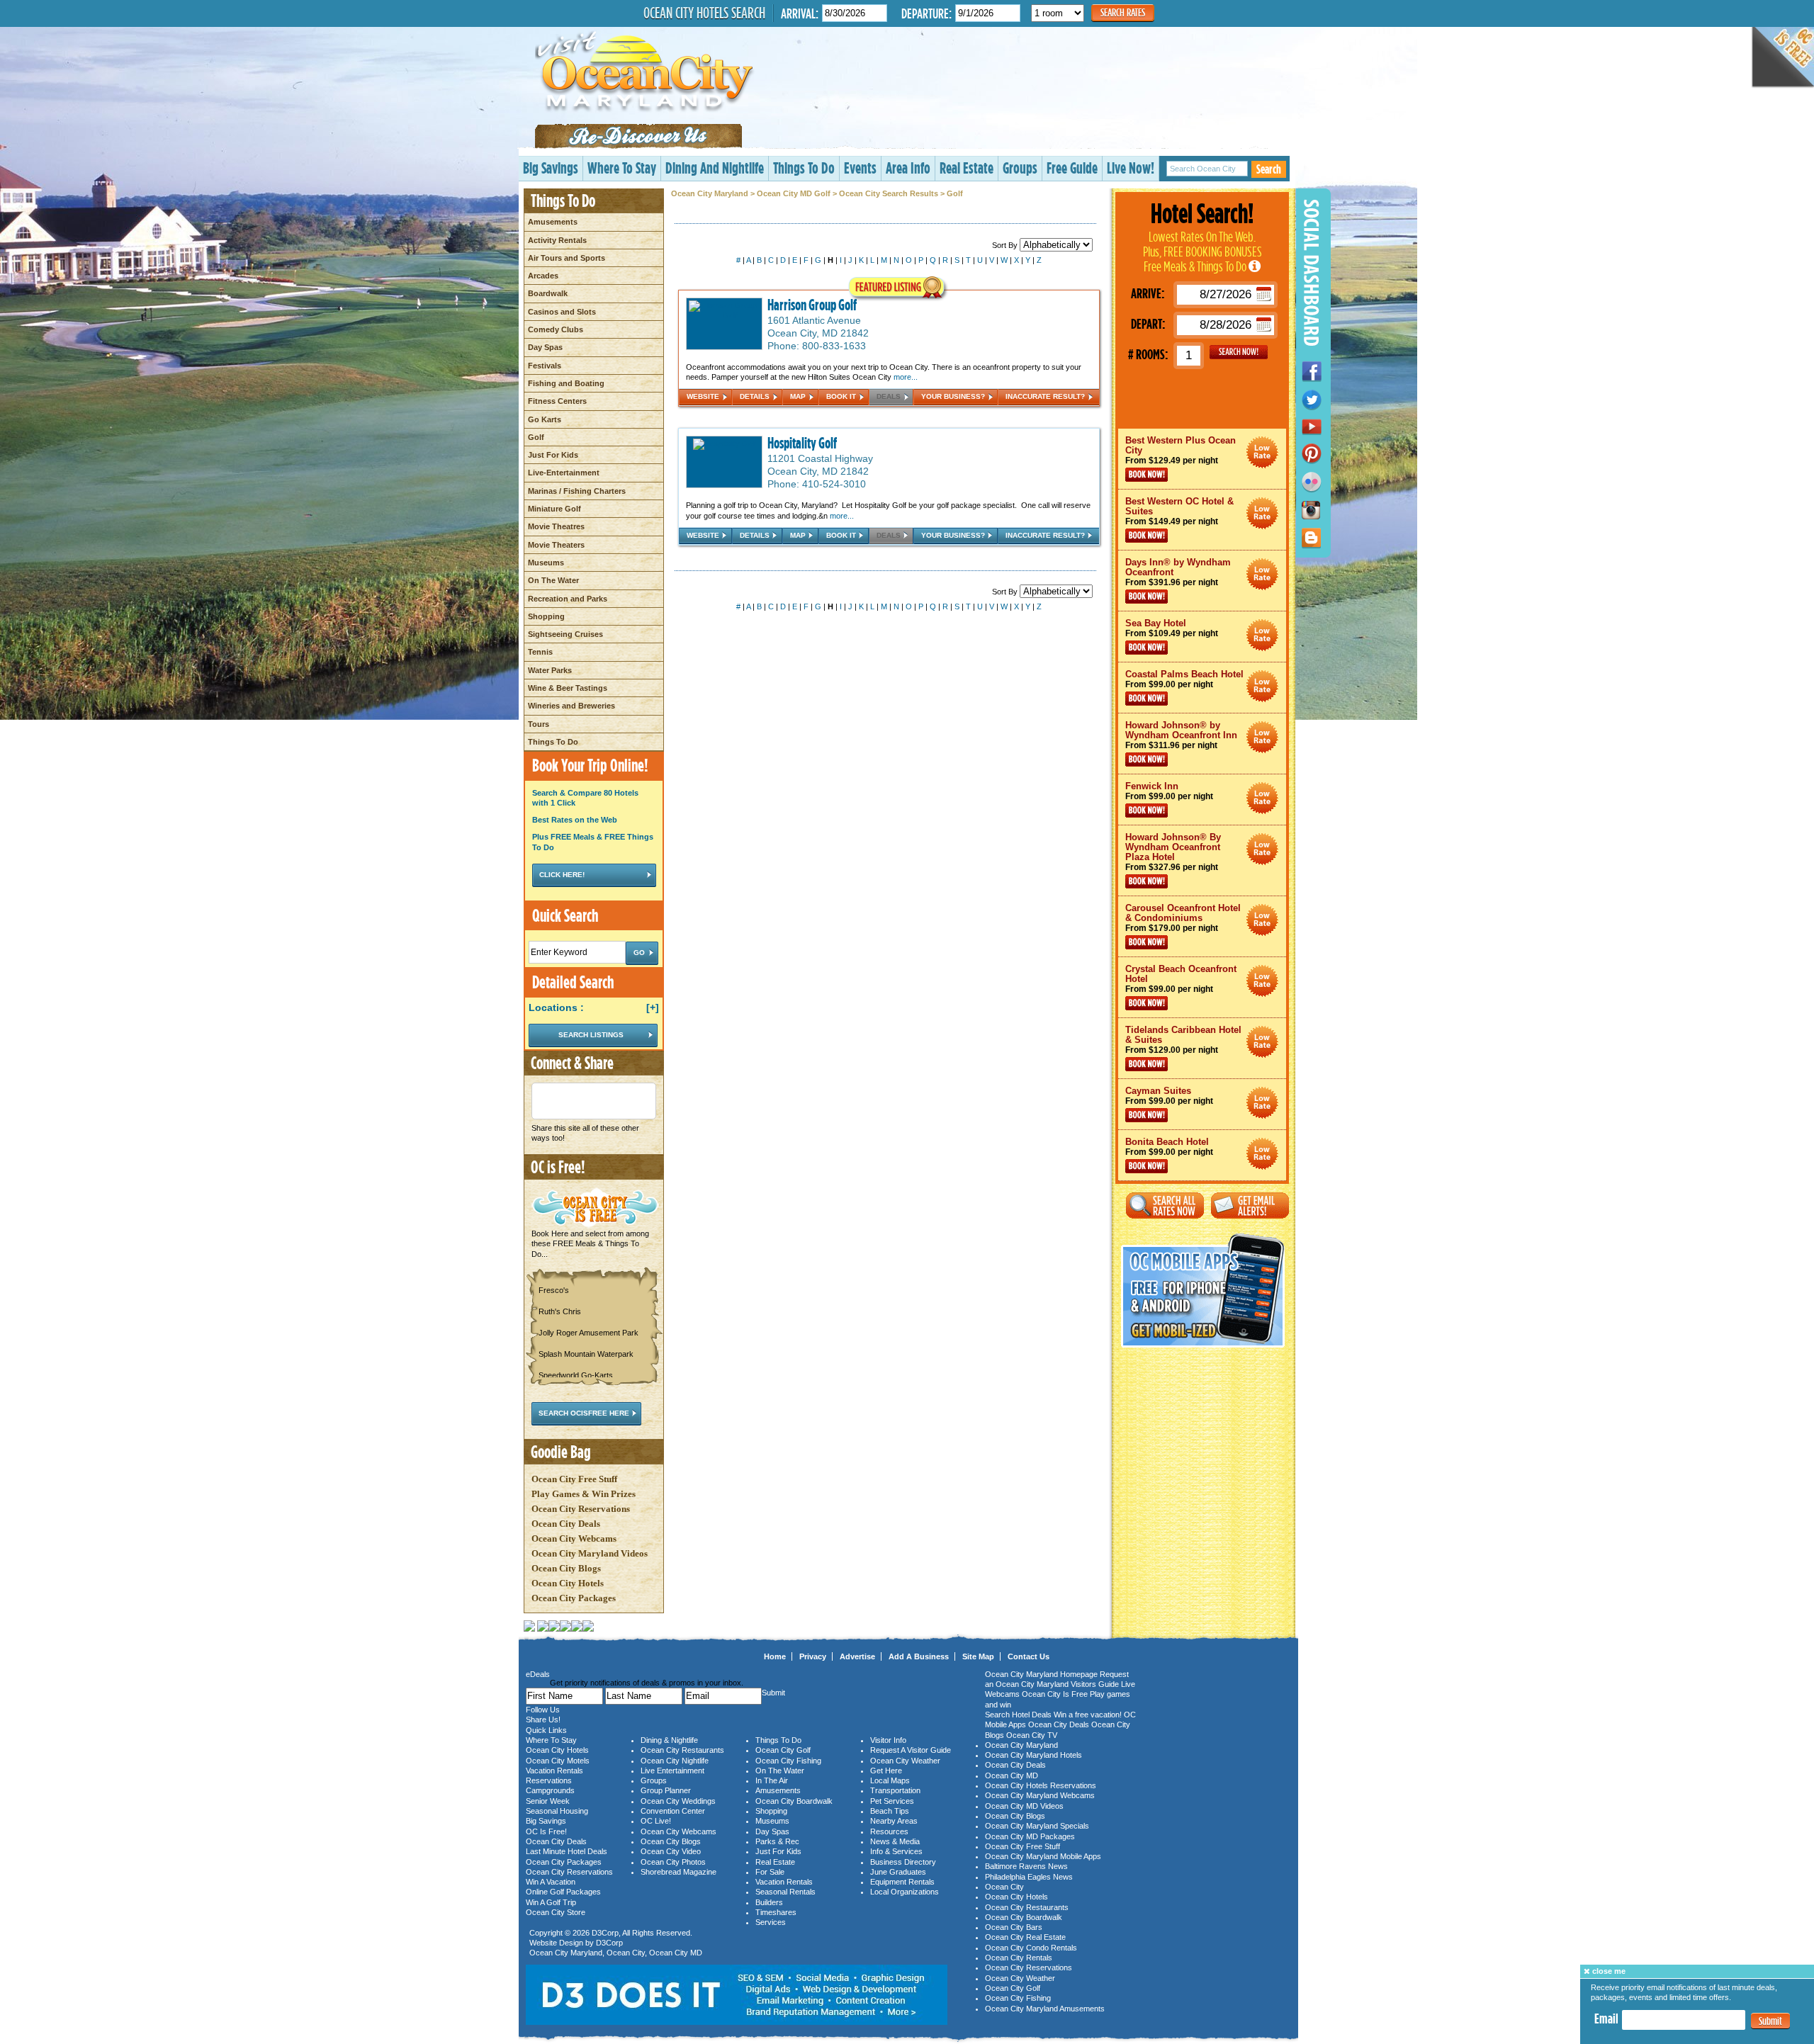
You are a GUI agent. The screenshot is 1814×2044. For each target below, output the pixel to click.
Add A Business (919, 1656)
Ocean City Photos (673, 1862)
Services (771, 1922)
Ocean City (626, 1953)
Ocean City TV (1032, 1735)
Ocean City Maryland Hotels (1033, 1755)
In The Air (772, 1780)
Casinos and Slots (562, 312)
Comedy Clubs (556, 329)
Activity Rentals (557, 240)
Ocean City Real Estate (1025, 1937)
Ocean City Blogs (566, 1568)
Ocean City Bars (1014, 1927)
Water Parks (550, 670)
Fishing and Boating (566, 383)
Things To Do (804, 168)
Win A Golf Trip (551, 1902)
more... (906, 377)
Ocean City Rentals (1019, 1958)
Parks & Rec (777, 1841)
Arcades (543, 276)
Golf (536, 437)
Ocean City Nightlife (675, 1761)
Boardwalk (548, 293)
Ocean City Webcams (574, 1538)
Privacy (813, 1656)
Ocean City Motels (558, 1761)
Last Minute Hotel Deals (567, 1851)
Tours (539, 724)
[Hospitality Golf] (725, 444)
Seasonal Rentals (785, 1892)
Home (775, 1656)
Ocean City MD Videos (1024, 1806)
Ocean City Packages (574, 1598)
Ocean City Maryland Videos (590, 1553)
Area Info (908, 168)
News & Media (895, 1841)
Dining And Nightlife (715, 168)
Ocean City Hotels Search (704, 13)
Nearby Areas (894, 1821)
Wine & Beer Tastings (568, 688)
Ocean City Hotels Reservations (1041, 1785)
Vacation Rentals (554, 1771)
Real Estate (967, 168)
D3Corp (605, 1933)
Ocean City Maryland (710, 193)
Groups (1020, 168)
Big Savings (551, 168)
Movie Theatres (556, 526)
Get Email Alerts (1250, 1205)
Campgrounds (550, 1790)
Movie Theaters (556, 545)
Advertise (857, 1656)
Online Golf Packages (563, 1892)
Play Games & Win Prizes (584, 1494)
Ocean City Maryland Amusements (1045, 2009)
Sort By (1006, 245)
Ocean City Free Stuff (574, 1479)
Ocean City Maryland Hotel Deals (1262, 452)
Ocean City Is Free (1055, 1694)
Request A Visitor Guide (911, 1750)
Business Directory (903, 1862)
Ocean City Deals (566, 1524)
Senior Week (548, 1801)
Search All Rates (1165, 1205)
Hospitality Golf (802, 443)
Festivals (545, 366)
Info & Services (896, 1851)
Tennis (540, 652)
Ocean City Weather (905, 1761)
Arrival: (800, 13)
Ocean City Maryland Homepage (1041, 1674)
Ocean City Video (671, 1851)
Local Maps (890, 1780)
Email (1606, 2018)
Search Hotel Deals (1018, 1715)
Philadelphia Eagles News (1029, 1877)
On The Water (553, 580)
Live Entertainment (672, 1771)
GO (1239, 352)
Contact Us (1029, 1656)
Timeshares (776, 1912)
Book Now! (1147, 475)
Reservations (549, 1780)
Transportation (895, 1790)
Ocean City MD (676, 1953)
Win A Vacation (551, 1882)
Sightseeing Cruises (565, 634)
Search (1269, 169)
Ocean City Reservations (581, 1509)
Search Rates (1123, 12)
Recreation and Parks (568, 599)
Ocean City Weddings (678, 1801)
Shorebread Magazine (678, 1872)
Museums (546, 563)
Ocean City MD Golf (794, 193)
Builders (769, 1902)
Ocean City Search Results (889, 193)
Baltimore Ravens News (1026, 1866)
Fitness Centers (557, 401)
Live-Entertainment (564, 473)
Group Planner (666, 1790)
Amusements (553, 222)
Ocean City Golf (783, 1750)
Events (860, 168)
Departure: (926, 13)
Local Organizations (905, 1892)
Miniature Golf (554, 509)
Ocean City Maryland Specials (1037, 1826)
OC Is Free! (546, 1831)
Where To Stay (622, 168)
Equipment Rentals (902, 1882)
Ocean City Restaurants (682, 1750)
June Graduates (898, 1872)
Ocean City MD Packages (1030, 1836)
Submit (1770, 2021)
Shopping (546, 616)
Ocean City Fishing (788, 1761)
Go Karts (545, 419)
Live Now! (1131, 168)
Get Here (886, 1771)
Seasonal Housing (557, 1811)
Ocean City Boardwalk (794, 1801)
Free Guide (1072, 168)
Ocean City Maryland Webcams (1040, 1795)
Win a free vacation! (1088, 1715)
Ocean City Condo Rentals (1031, 1948)
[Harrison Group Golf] (724, 315)
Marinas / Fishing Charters (577, 491)
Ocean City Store (556, 1912)
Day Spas (545, 347)
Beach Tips (890, 1811)
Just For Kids (553, 455)
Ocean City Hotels (568, 1583)
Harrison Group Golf (812, 305)
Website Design (556, 1943)
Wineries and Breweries (571, 706)
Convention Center (673, 1811)
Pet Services (892, 1801)
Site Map (978, 1656)
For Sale (770, 1872)
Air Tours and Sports (567, 258)
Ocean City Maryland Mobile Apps (1043, 1856)
